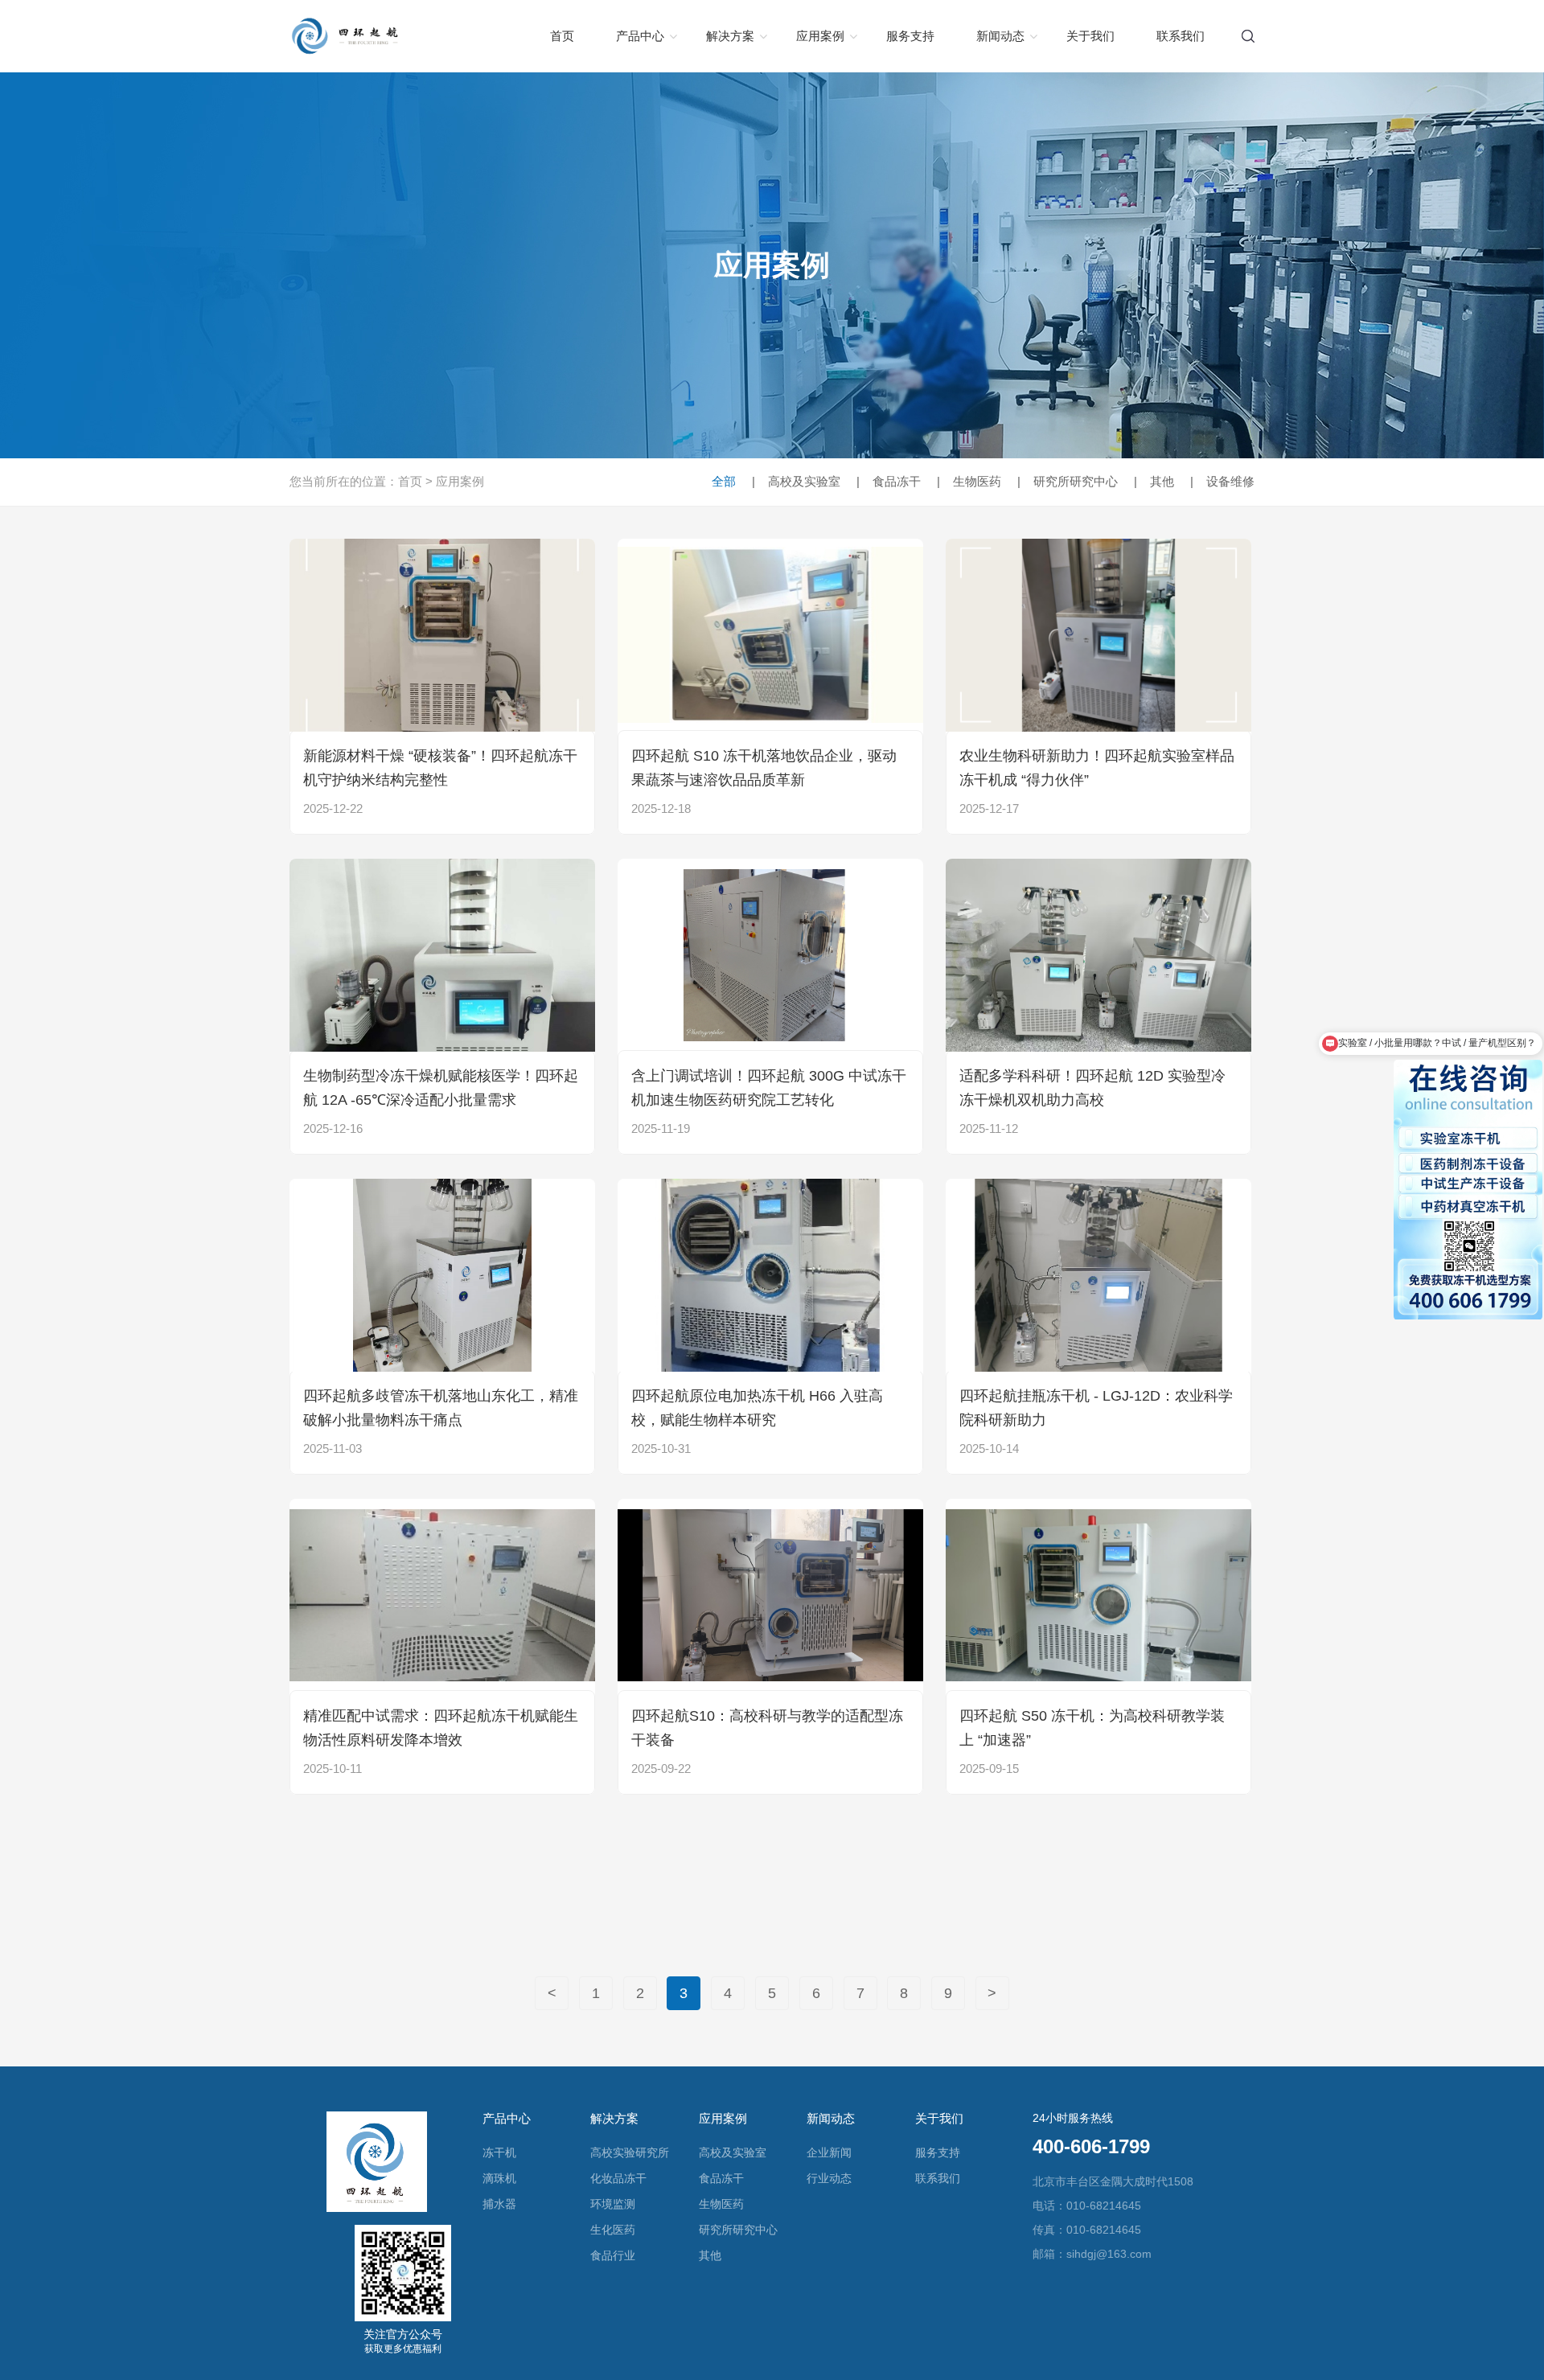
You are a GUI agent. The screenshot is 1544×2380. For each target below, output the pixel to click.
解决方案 (730, 36)
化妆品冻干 (618, 2178)
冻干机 (499, 2152)
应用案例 (820, 36)
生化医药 (613, 2230)
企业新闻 (829, 2152)
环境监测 (613, 2204)
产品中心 (640, 36)
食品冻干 (889, 481)
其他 (1154, 481)
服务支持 (910, 36)
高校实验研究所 (630, 2152)
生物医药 (969, 481)
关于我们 (1090, 36)
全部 (724, 481)
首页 (562, 36)
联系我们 (1181, 36)
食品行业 (613, 2255)
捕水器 (499, 2204)
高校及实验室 (796, 481)
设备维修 (1222, 481)
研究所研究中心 (1068, 481)
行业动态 (829, 2178)
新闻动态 (1000, 36)
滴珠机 (499, 2178)
